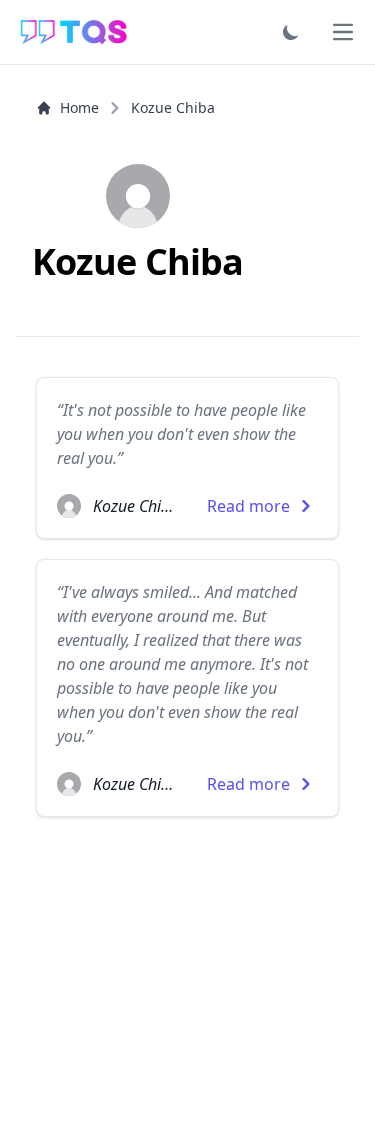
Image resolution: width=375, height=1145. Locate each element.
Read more (248, 506)
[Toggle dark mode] (291, 32)
